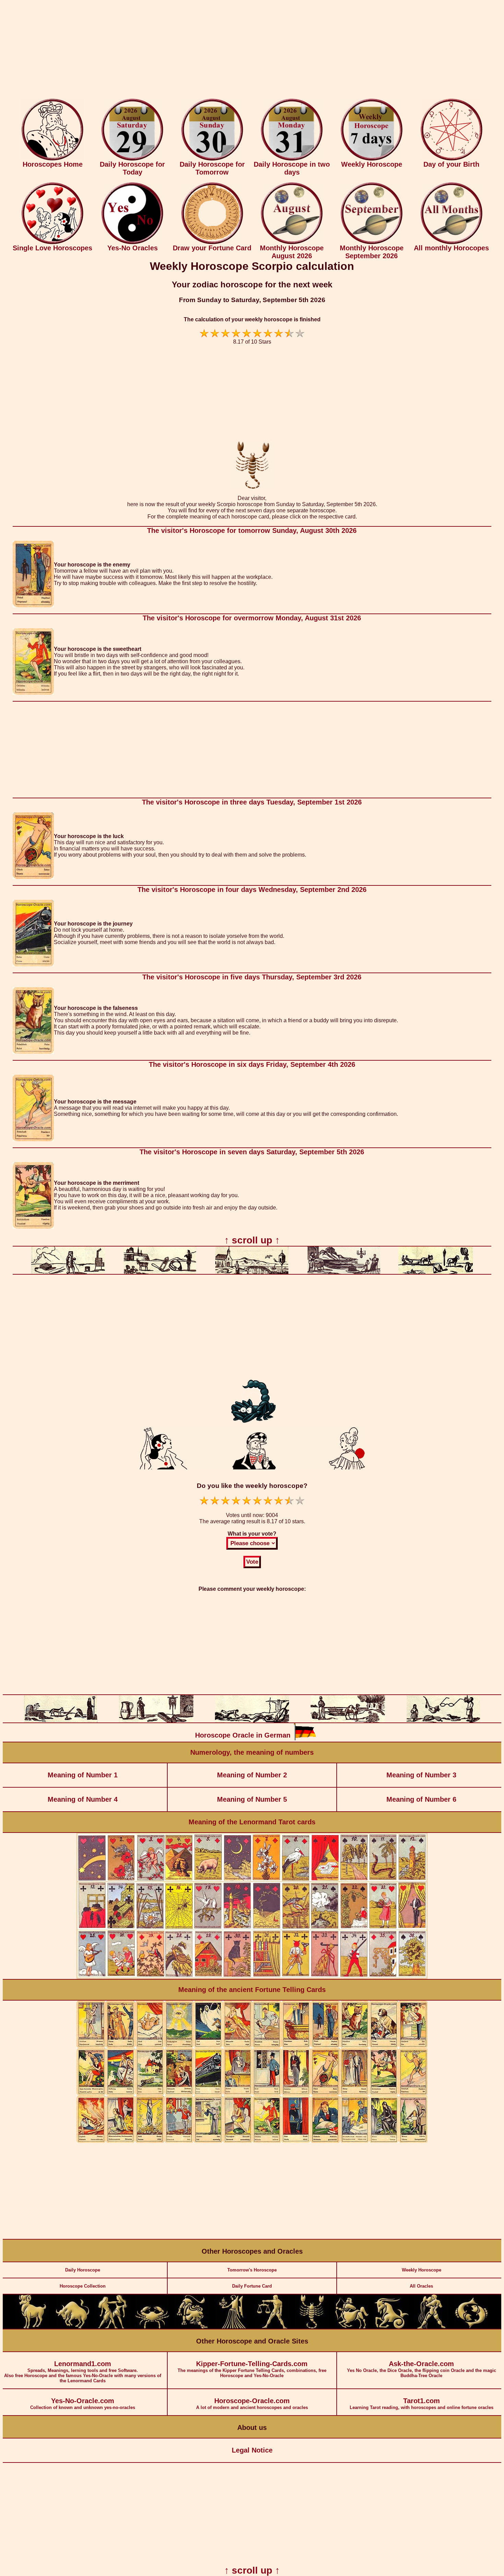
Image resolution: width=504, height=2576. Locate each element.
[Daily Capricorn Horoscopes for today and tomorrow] (392, 2327)
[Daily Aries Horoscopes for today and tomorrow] (33, 2327)
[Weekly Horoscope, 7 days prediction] (372, 159)
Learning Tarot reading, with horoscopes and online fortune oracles (422, 2404)
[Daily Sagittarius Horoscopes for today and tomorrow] (352, 2327)
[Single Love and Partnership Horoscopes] (52, 243)
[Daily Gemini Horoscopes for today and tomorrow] (112, 2327)
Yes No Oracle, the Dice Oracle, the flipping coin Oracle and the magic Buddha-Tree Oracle (422, 2369)
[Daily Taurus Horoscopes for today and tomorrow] (73, 2327)
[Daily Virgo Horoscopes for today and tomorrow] (232, 2327)
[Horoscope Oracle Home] (52, 159)
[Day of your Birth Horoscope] (452, 159)
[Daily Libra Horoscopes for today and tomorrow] (272, 2327)
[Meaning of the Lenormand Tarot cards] (252, 1977)
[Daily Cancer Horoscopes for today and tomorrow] (152, 2327)
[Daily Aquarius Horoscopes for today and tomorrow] (431, 2327)
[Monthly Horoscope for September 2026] (372, 243)
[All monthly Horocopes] (452, 243)
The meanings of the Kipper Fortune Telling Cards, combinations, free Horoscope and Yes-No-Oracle (252, 2369)
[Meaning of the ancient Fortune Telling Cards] (252, 2141)
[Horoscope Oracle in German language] (305, 1739)
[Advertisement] (252, 51)
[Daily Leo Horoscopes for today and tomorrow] (192, 2327)
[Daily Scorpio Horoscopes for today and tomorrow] (312, 2327)
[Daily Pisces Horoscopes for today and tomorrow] (471, 2327)
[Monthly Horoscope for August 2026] (292, 243)
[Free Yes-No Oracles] (132, 243)
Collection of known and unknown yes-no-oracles (83, 2404)
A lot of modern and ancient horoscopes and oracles (252, 2404)
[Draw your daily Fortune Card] (212, 243)
